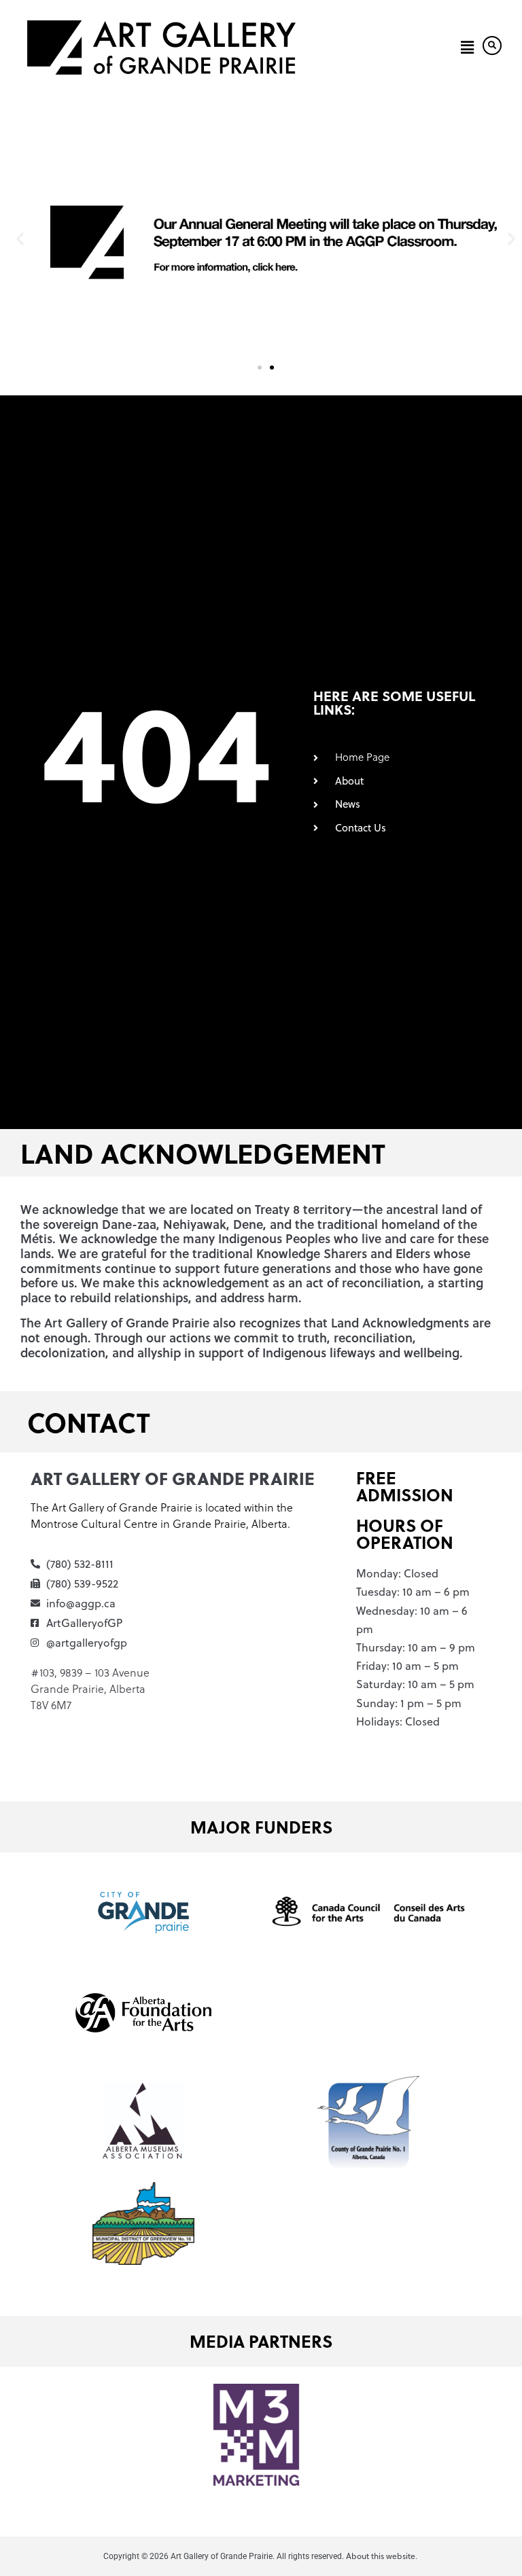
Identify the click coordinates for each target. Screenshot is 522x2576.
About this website (381, 2556)
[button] (465, 48)
